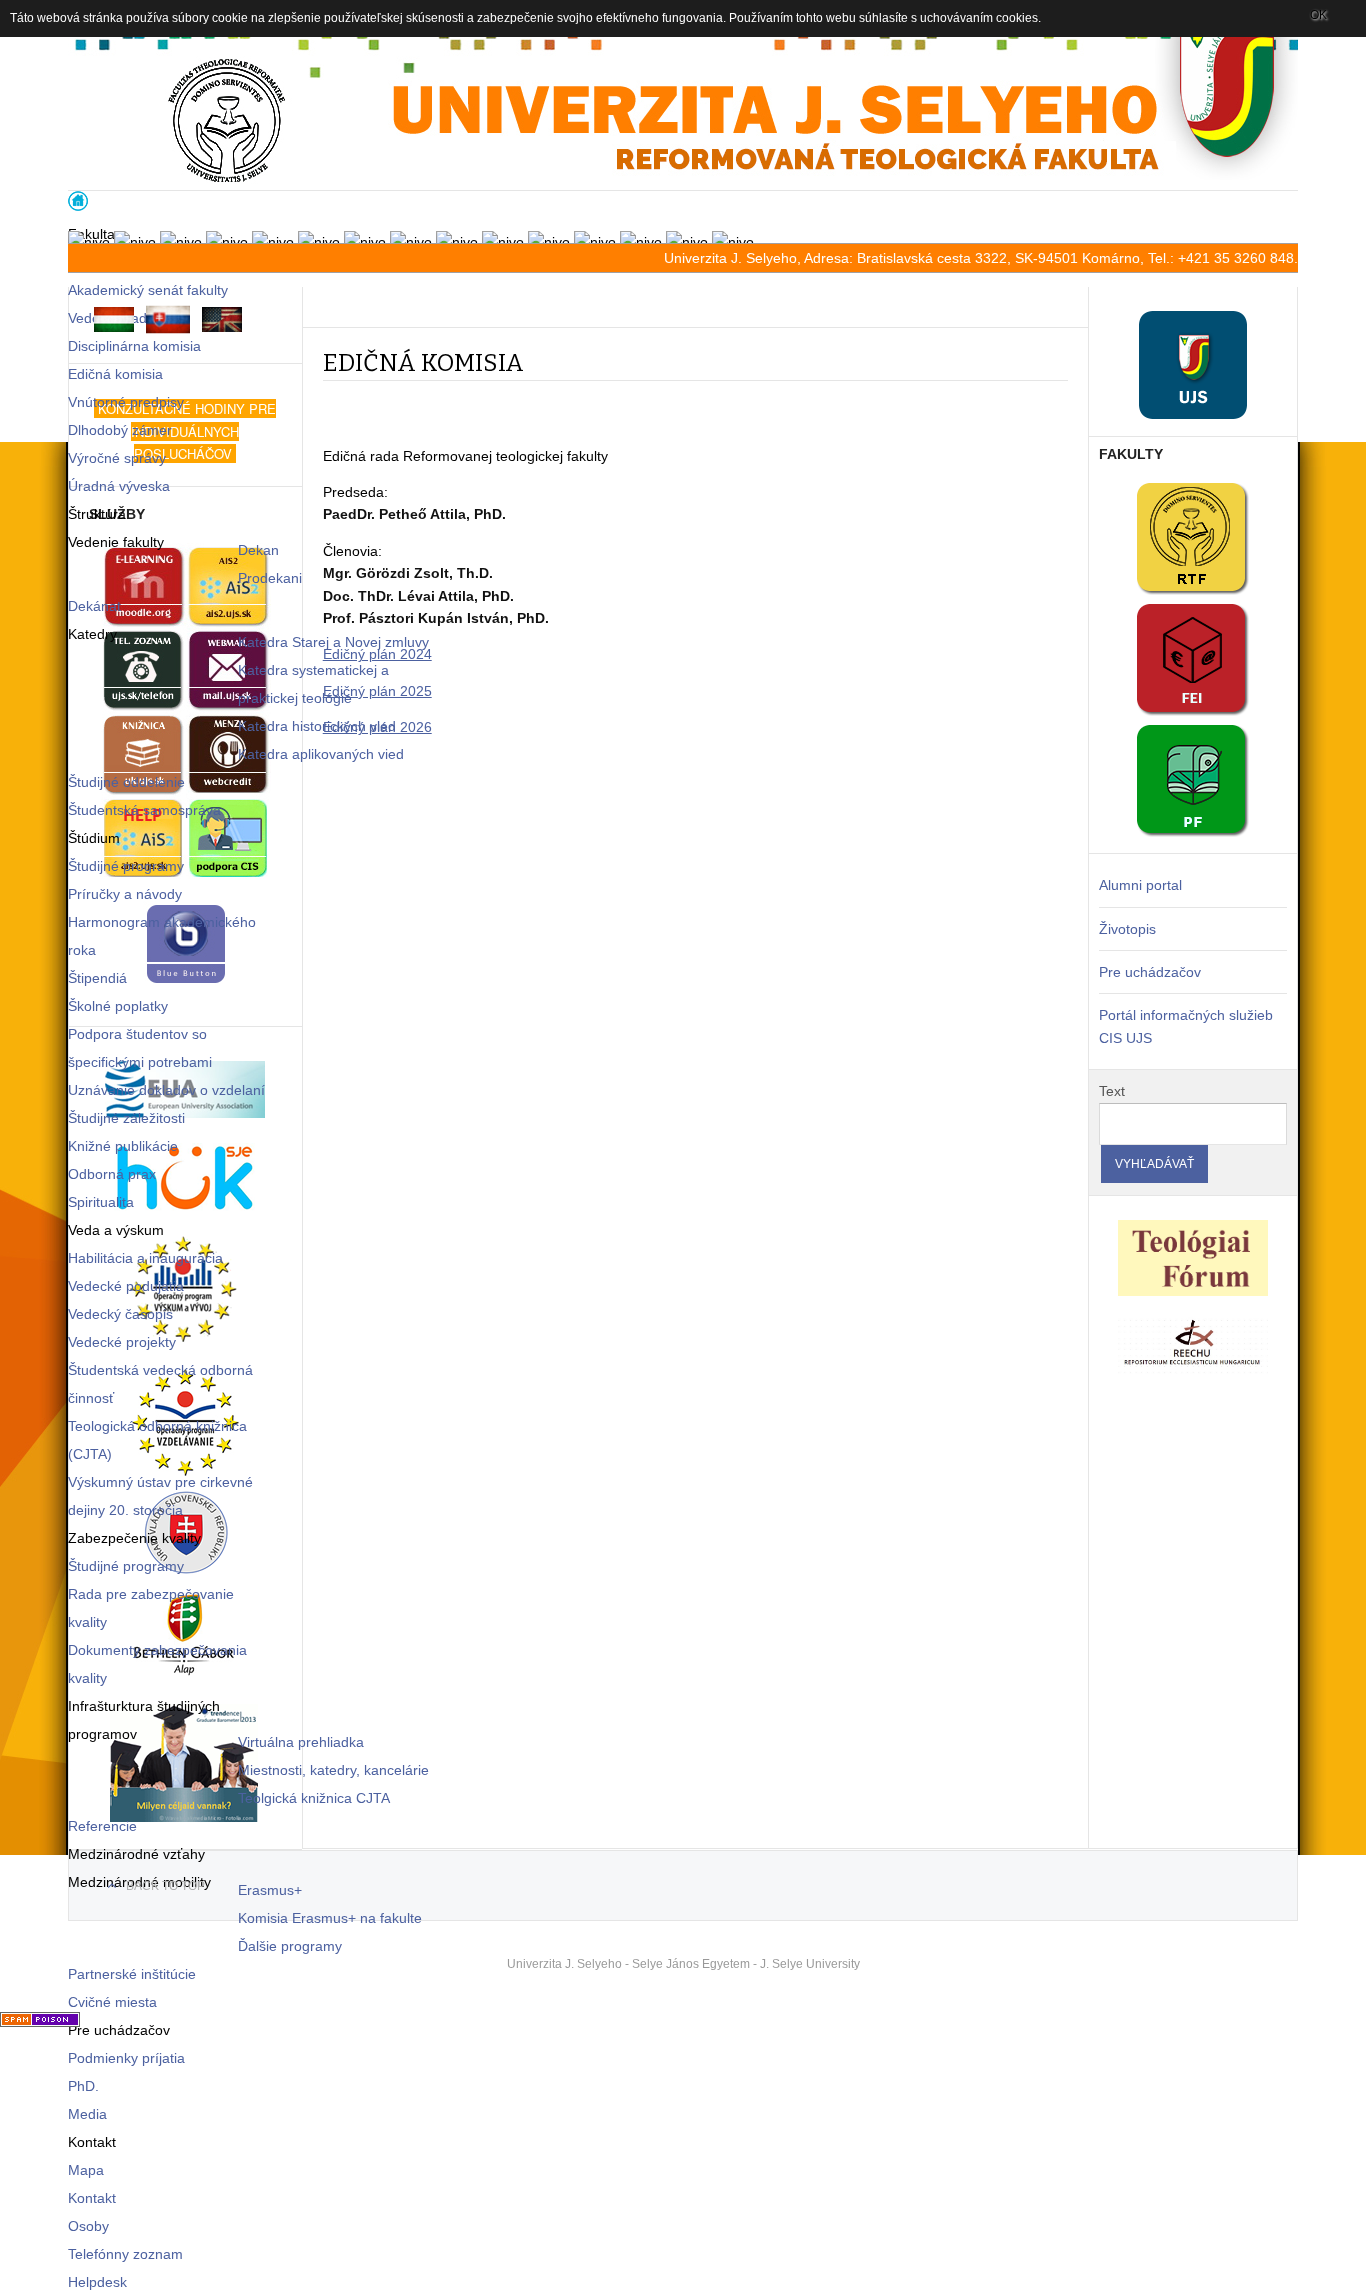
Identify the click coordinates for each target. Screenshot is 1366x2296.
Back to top (165, 1886)
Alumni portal (1140, 885)
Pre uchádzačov (1150, 972)
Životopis (1127, 929)
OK (1318, 15)
